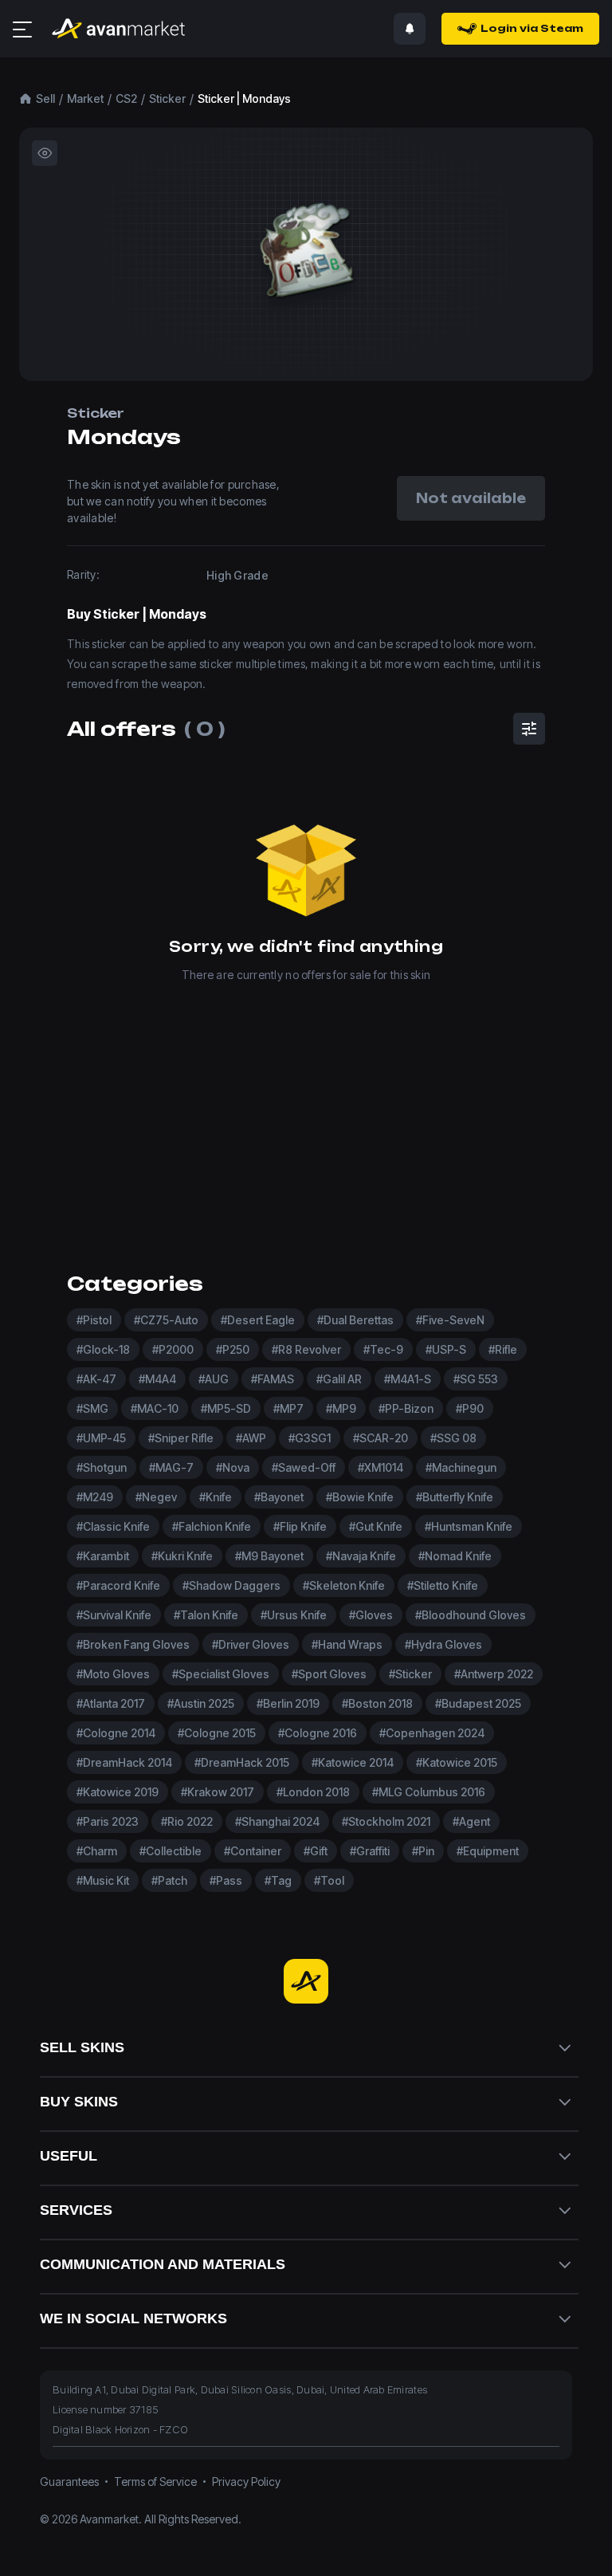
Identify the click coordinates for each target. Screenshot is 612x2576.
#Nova (233, 1467)
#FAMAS (273, 1379)
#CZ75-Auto (166, 1320)
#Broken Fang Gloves (133, 1644)
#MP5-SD (226, 1408)
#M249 (95, 1497)
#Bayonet (279, 1497)
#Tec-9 (383, 1349)
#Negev (156, 1497)
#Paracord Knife (118, 1585)
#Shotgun (102, 1467)
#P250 (233, 1349)
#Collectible (171, 1851)
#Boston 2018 (377, 1703)
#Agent (471, 1821)
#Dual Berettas (355, 1320)
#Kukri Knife (182, 1556)
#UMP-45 (101, 1438)
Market (85, 98)
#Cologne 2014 (116, 1733)
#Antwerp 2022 (494, 1674)
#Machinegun (461, 1467)
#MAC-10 (155, 1408)
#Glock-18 (103, 1349)
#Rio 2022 (187, 1821)
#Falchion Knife (212, 1526)
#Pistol (94, 1320)
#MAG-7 (171, 1467)
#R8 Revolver (306, 1349)
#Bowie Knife (360, 1497)
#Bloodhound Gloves (471, 1615)
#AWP (251, 1438)
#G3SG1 (310, 1438)
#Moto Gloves (113, 1674)
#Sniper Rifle (181, 1438)
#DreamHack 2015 (242, 1762)
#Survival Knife (114, 1615)
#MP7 (288, 1408)
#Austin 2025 (201, 1703)
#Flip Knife (300, 1526)
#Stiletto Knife (443, 1585)
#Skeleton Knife (344, 1585)
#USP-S (446, 1349)
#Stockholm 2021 (386, 1821)
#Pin (423, 1851)
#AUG (214, 1379)
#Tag (278, 1880)
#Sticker (410, 1674)
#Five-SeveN (450, 1320)
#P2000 (173, 1349)
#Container (253, 1851)
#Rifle (503, 1349)
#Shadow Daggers (231, 1585)
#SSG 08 (453, 1438)
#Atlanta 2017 (111, 1703)
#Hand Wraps (347, 1644)
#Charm (97, 1851)
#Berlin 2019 (288, 1703)
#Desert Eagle (258, 1320)
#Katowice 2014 (353, 1762)
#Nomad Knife (455, 1556)
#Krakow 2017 (218, 1792)
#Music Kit (103, 1880)
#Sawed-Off (304, 1467)
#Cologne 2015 (217, 1733)
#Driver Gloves (251, 1644)
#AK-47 (96, 1379)
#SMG (92, 1408)
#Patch (169, 1880)
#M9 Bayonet (269, 1556)
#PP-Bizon (406, 1408)
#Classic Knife (113, 1526)
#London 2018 (313, 1792)
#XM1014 (381, 1467)
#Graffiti (370, 1851)
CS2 (126, 98)
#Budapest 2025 (478, 1703)
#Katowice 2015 (457, 1762)
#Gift (316, 1851)
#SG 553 (476, 1379)
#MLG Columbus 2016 (429, 1792)
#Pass (226, 1880)
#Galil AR (339, 1379)
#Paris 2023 (108, 1821)
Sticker (167, 98)
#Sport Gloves (329, 1674)
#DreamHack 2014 (124, 1762)
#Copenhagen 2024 (432, 1733)
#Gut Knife (376, 1526)
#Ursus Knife (294, 1615)
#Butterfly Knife (455, 1497)
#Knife (216, 1497)
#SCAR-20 (381, 1438)
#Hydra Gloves (443, 1644)
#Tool (329, 1880)
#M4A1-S (408, 1379)
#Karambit (103, 1556)
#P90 (470, 1408)
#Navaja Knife (361, 1556)
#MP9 (341, 1408)
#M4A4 (157, 1379)
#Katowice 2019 (118, 1792)
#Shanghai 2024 (277, 1821)
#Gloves (371, 1615)
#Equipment (488, 1851)
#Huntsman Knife (469, 1526)
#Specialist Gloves (221, 1674)
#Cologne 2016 (318, 1733)
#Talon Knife (206, 1615)
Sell (45, 98)
